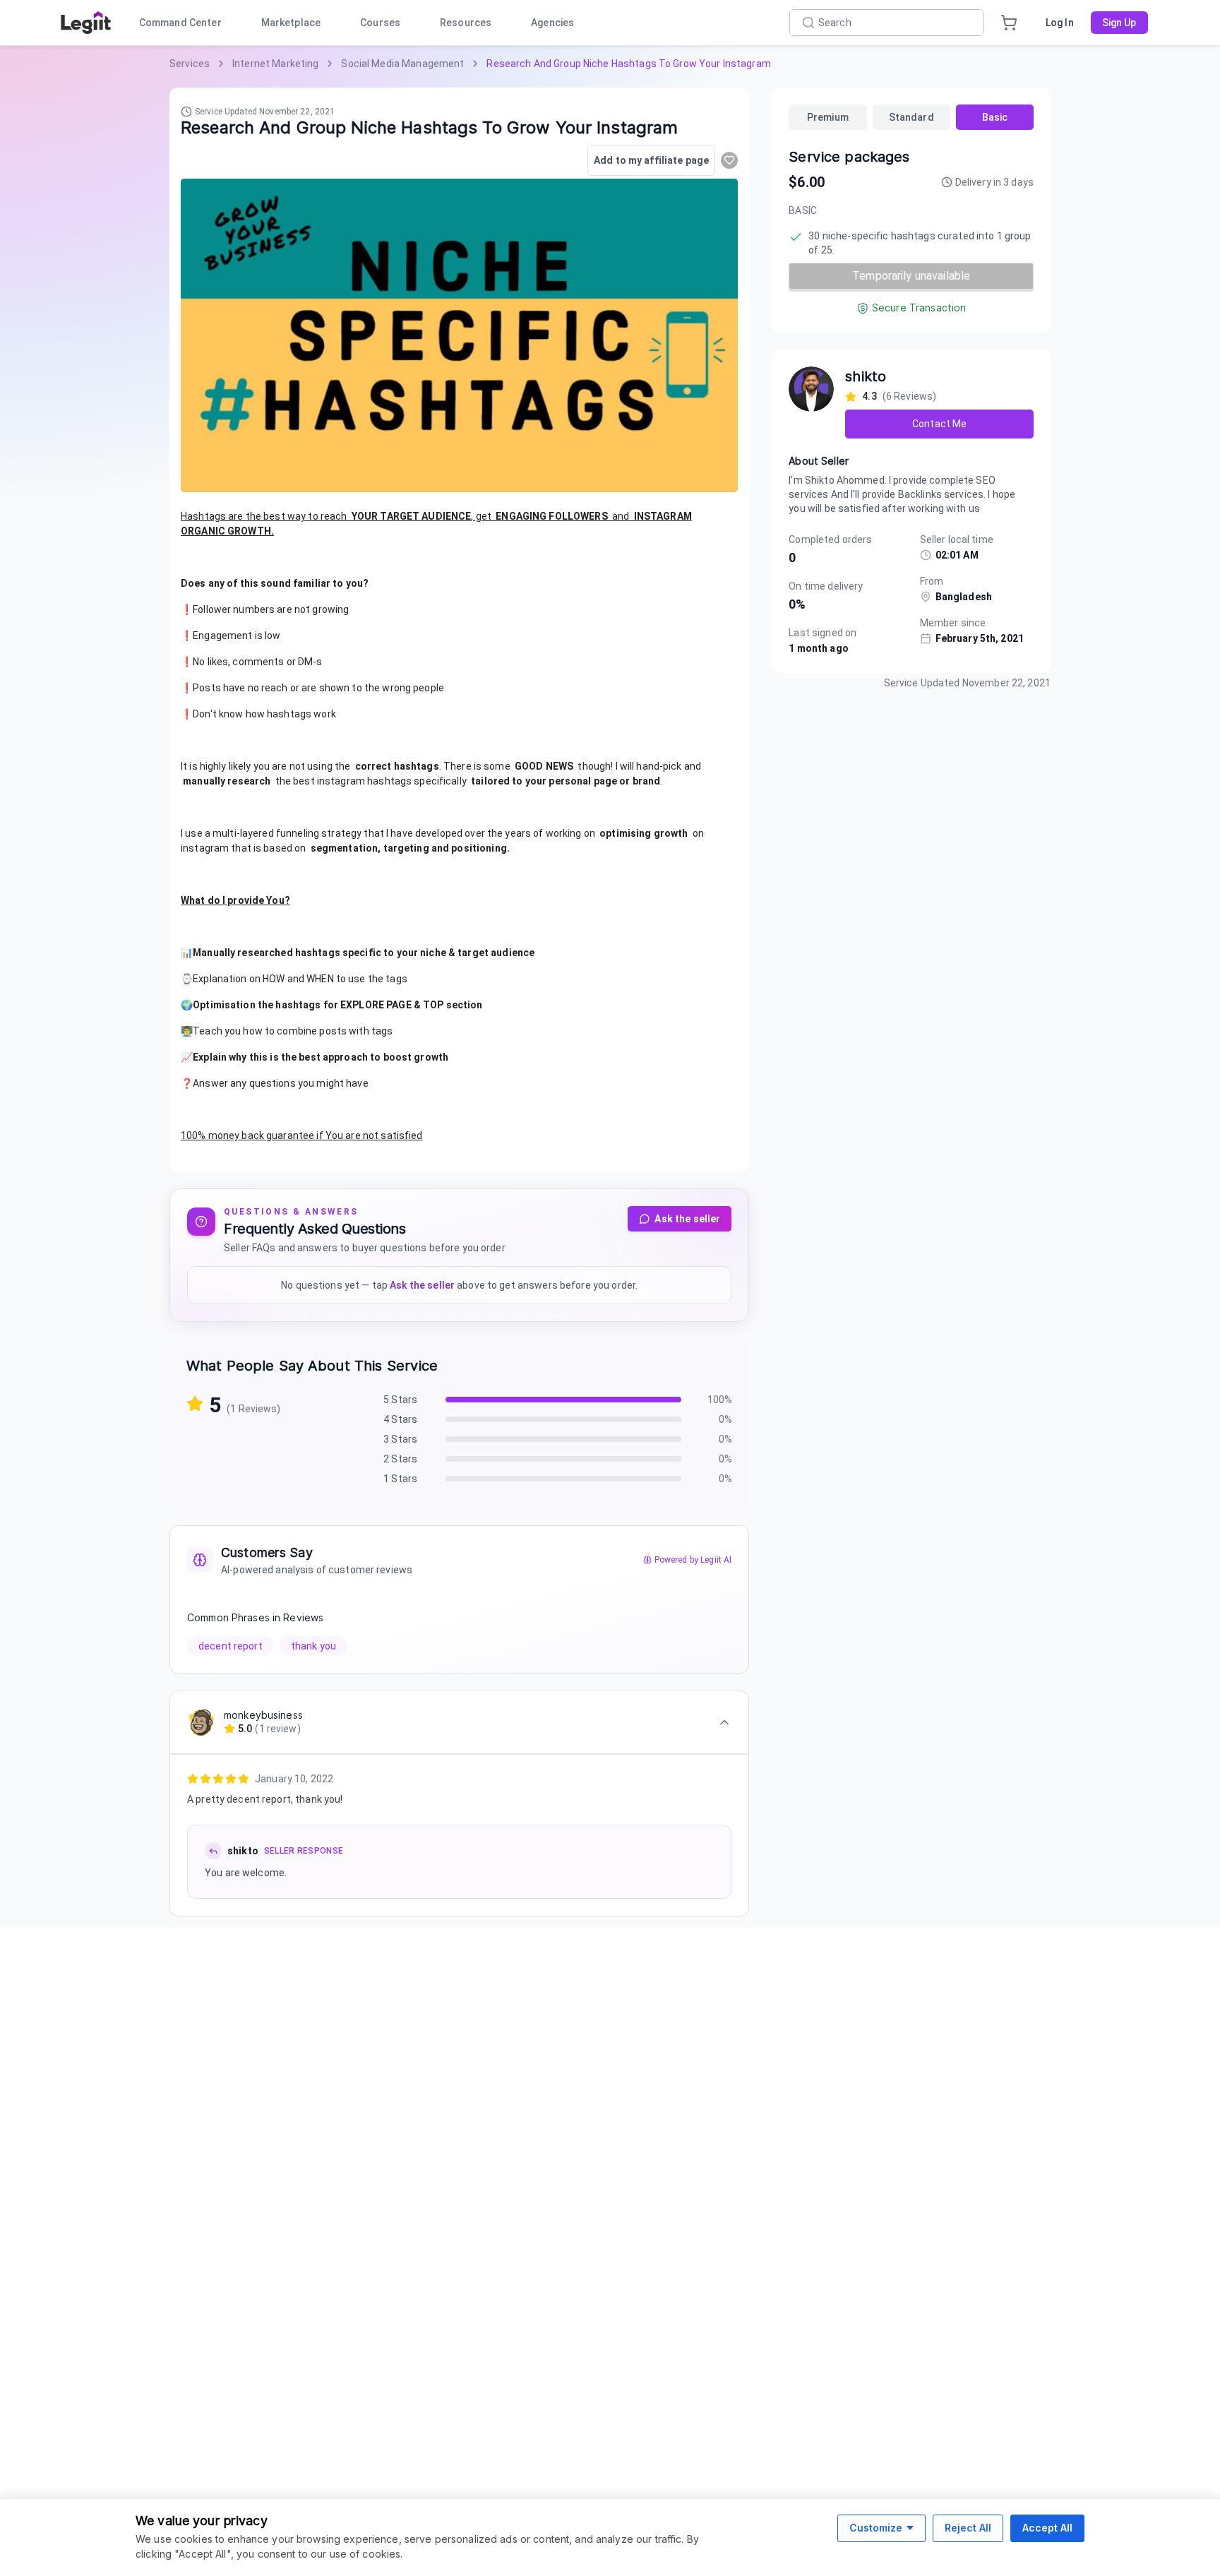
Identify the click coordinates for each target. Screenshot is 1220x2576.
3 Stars (400, 1439)
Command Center (180, 23)
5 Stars (400, 1400)
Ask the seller (687, 1219)
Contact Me (939, 424)
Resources (466, 23)
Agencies (552, 23)
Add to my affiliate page (651, 160)
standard (911, 117)
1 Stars (400, 1479)
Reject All (968, 2528)
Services (190, 64)
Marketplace (291, 23)
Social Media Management (402, 64)
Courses (380, 23)
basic (995, 117)
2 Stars (400, 1459)
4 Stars (400, 1419)
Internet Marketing (275, 64)
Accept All (1047, 2528)
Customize (876, 2528)
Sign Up (1119, 23)
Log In (1060, 23)
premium (828, 117)
